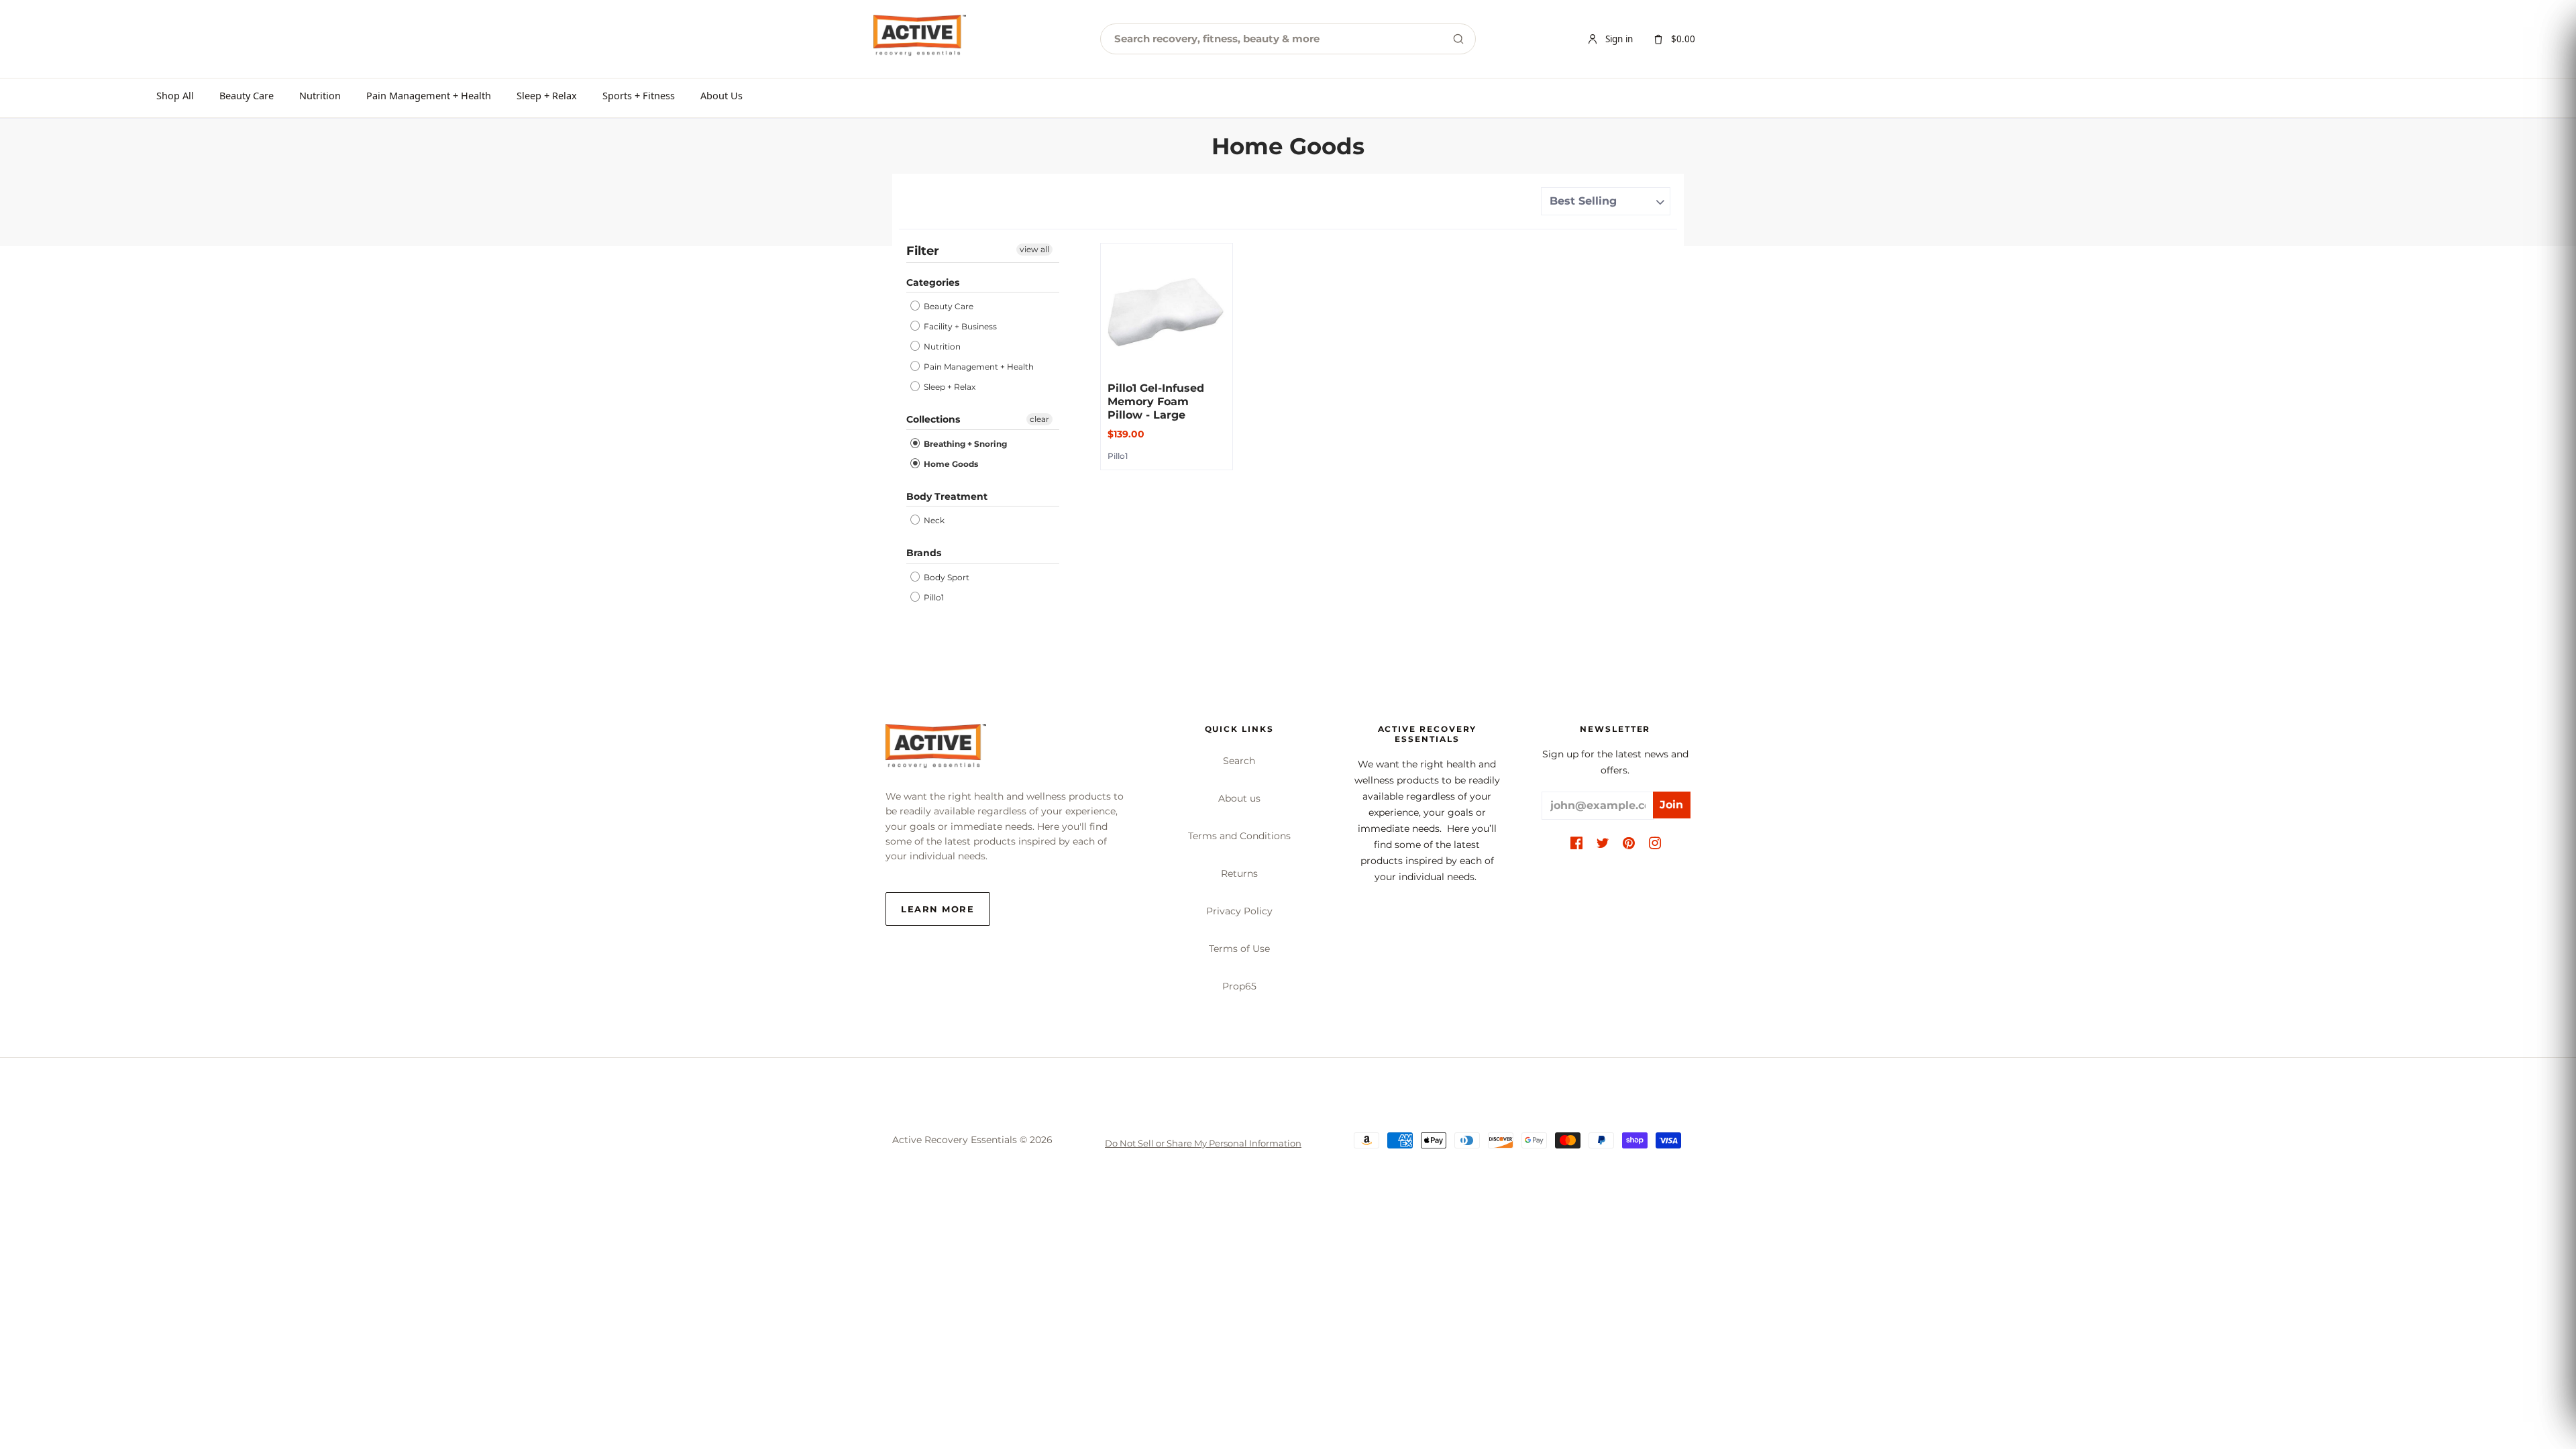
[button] (1576, 844)
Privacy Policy (1239, 911)
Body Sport (946, 577)
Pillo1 (933, 597)
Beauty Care (247, 95)
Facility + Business (959, 326)
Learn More (938, 909)
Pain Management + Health (429, 95)
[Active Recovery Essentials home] (920, 39)
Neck (933, 520)
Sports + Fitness (639, 95)
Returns (1239, 873)
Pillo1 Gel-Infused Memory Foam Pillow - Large (1156, 401)
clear (1039, 419)
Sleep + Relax (547, 95)
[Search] (1458, 39)
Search (1239, 761)
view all (1034, 249)
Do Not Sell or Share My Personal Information (1203, 1143)
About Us (721, 95)
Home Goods (950, 464)
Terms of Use (1239, 949)
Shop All (175, 95)
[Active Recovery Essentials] (936, 750)
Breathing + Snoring (964, 444)
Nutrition (320, 95)
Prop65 (1239, 986)
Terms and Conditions (1239, 836)
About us (1239, 798)
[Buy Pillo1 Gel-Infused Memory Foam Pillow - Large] (1167, 309)
